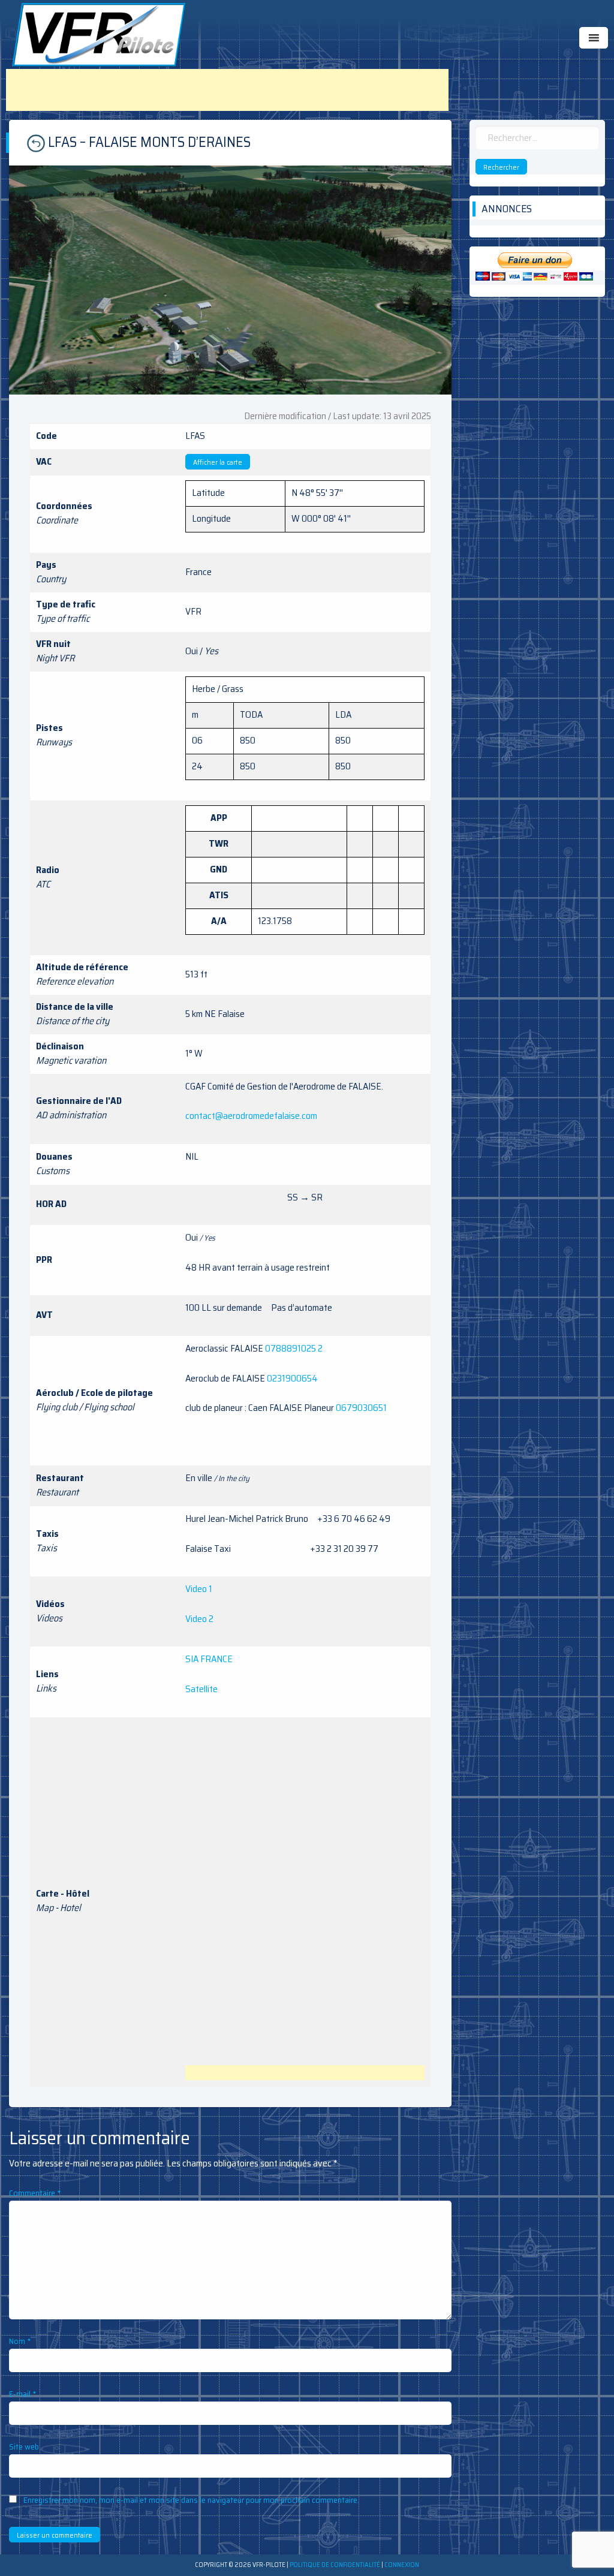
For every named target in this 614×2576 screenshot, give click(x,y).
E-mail (23, 2394)
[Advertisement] (227, 90)
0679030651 (361, 1408)
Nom (20, 2341)
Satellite (201, 1689)
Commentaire (35, 2193)
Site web (24, 2446)
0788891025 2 (294, 1348)
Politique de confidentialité (335, 2565)
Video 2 (199, 1619)
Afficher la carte (218, 462)
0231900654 (292, 1378)
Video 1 (199, 1589)
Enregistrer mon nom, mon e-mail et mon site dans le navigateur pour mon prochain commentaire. (191, 2500)
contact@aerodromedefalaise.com (251, 1116)
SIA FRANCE (209, 1659)
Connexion (402, 2565)
